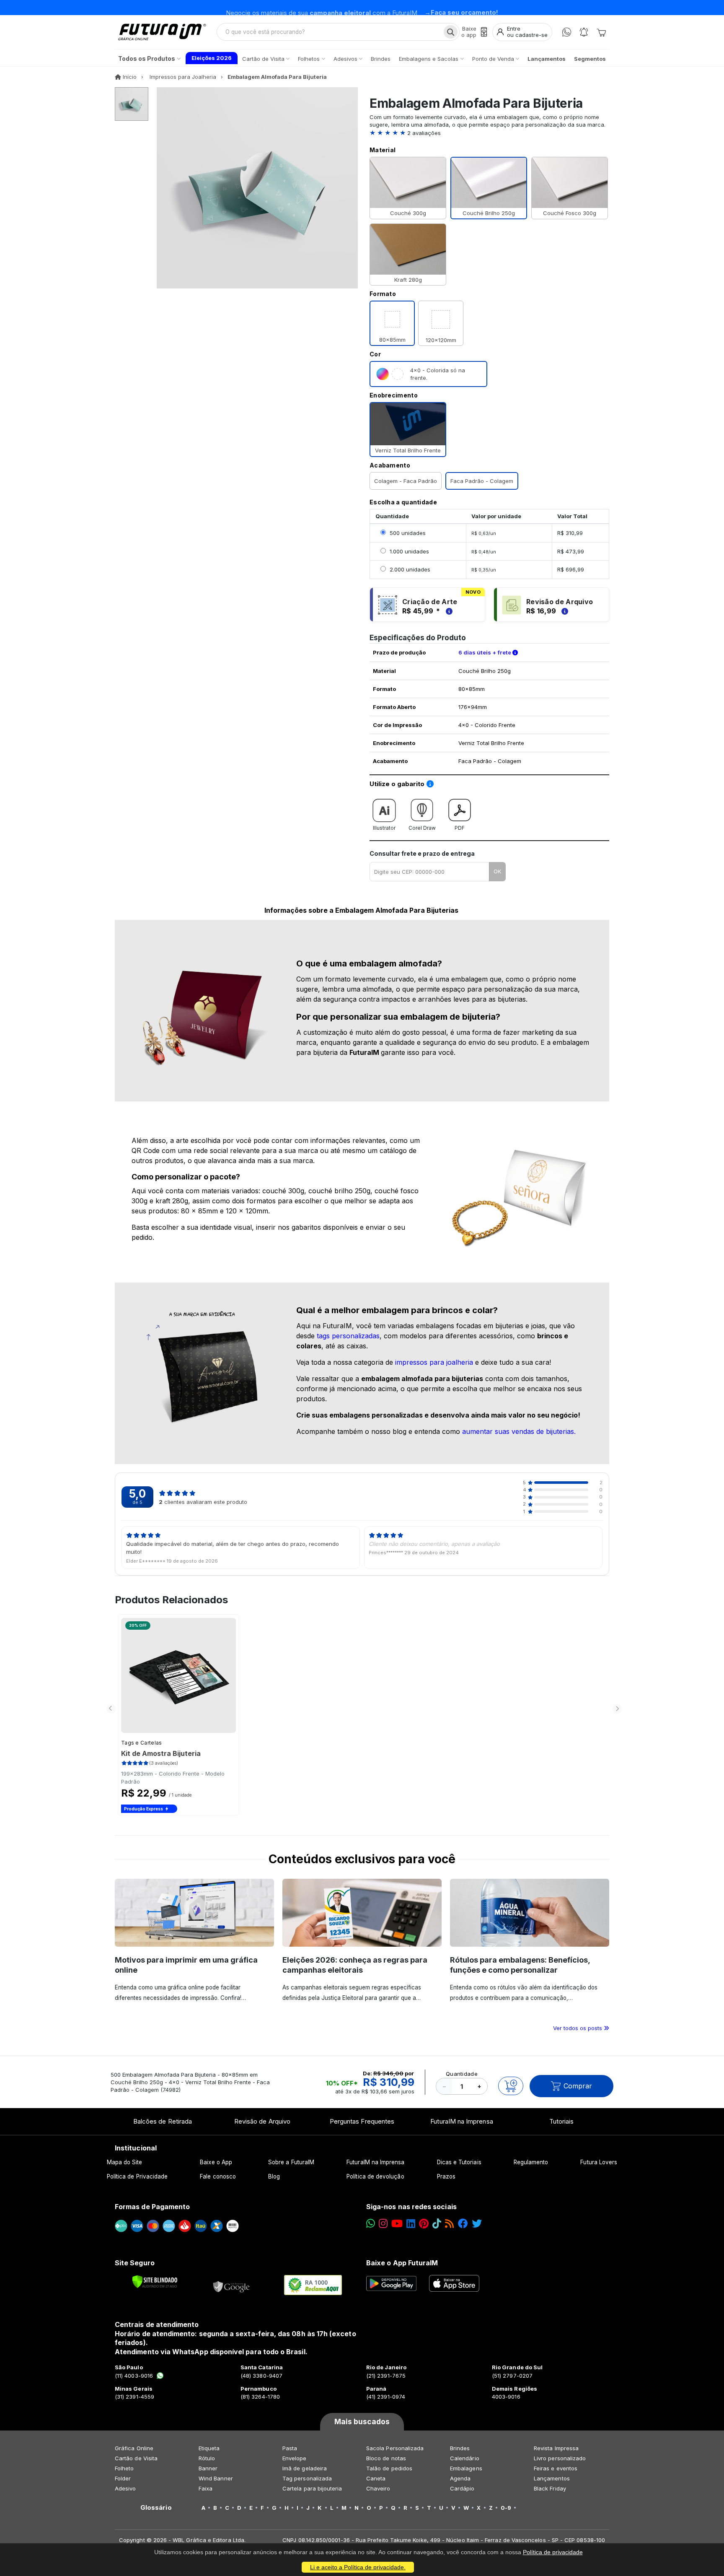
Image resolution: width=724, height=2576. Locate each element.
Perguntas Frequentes (362, 2121)
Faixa (206, 2488)
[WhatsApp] (567, 32)
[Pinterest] (424, 2224)
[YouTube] (397, 2224)
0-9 (506, 2508)
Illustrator (384, 828)
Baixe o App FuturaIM (402, 2263)
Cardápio (462, 2488)
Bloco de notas (386, 2458)
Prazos (446, 2176)
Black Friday (550, 2488)
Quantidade (462, 2074)
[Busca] (451, 32)
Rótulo (207, 2458)
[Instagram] (383, 2224)
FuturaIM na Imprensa (462, 2121)
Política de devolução (375, 2176)
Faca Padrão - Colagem (482, 481)
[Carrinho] (601, 32)
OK (497, 871)
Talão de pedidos (389, 2468)
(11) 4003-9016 (134, 2376)
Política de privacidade (553, 2552)
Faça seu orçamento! (464, 7)
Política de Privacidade (137, 2176)
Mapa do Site (125, 2162)
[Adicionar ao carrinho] (511, 2086)
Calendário (465, 2458)
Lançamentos (552, 2478)
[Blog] (449, 2224)
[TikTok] (437, 2224)
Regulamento (531, 2162)
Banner (208, 2468)
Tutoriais (562, 2121)
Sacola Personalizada (395, 2448)
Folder (123, 2478)
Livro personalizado (560, 2458)
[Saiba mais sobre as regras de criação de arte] (448, 611)
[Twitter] (477, 2224)
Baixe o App (216, 2162)
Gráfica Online (134, 2448)
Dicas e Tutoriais (459, 2162)
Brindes (460, 2448)
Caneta (376, 2478)
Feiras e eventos (556, 2468)
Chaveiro (378, 2488)
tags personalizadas (348, 1336)
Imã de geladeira (305, 2468)
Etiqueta (209, 2448)
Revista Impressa (556, 2448)
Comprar (578, 2086)
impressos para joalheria (434, 1362)
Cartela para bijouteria (312, 2488)
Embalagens (466, 2468)
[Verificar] (155, 2282)
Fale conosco (218, 2176)
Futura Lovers (599, 2162)
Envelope (295, 2458)
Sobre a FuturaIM (291, 2162)
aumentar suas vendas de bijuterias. (519, 1431)
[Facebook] (463, 2224)
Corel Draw (422, 828)
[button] (489, 133)
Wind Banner (216, 2478)
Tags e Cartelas (142, 1743)
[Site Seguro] (232, 2285)
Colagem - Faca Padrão (406, 481)
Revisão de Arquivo (262, 2121)
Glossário (156, 2508)
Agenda (460, 2478)
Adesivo (125, 2488)
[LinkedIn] (411, 2224)
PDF (460, 828)
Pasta (290, 2448)
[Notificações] (584, 32)
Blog (274, 2176)
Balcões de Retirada (163, 2121)
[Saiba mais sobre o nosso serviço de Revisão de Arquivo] (564, 611)
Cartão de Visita (136, 2458)
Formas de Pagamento (152, 2207)
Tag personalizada (307, 2478)
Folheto (124, 2468)
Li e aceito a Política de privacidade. (358, 2567)
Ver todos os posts (578, 2028)
